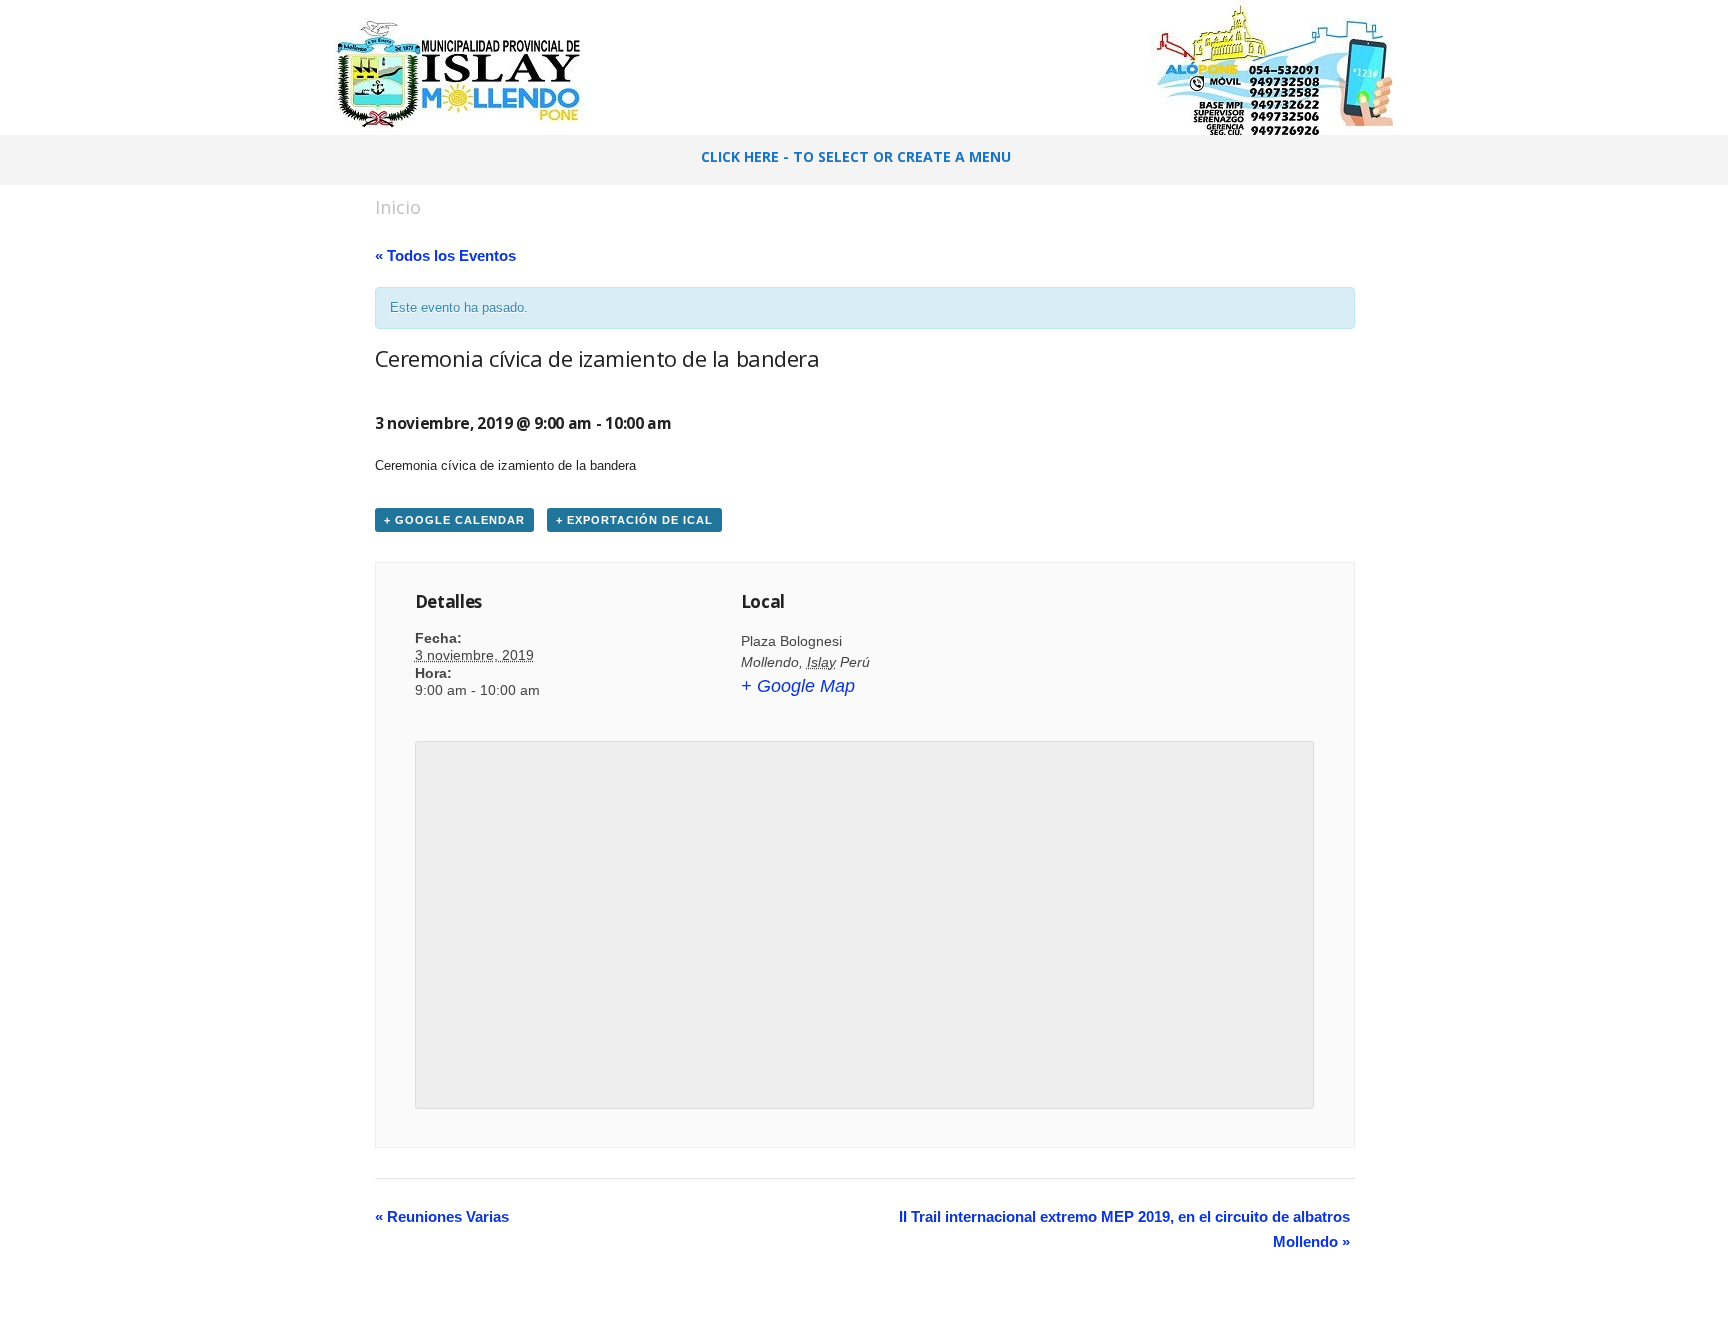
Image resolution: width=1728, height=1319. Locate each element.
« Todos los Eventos (445, 255)
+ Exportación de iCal (634, 520)
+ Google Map (798, 686)
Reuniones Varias (442, 1216)
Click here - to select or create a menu (856, 156)
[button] (1345, 160)
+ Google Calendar (454, 520)
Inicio (398, 207)
